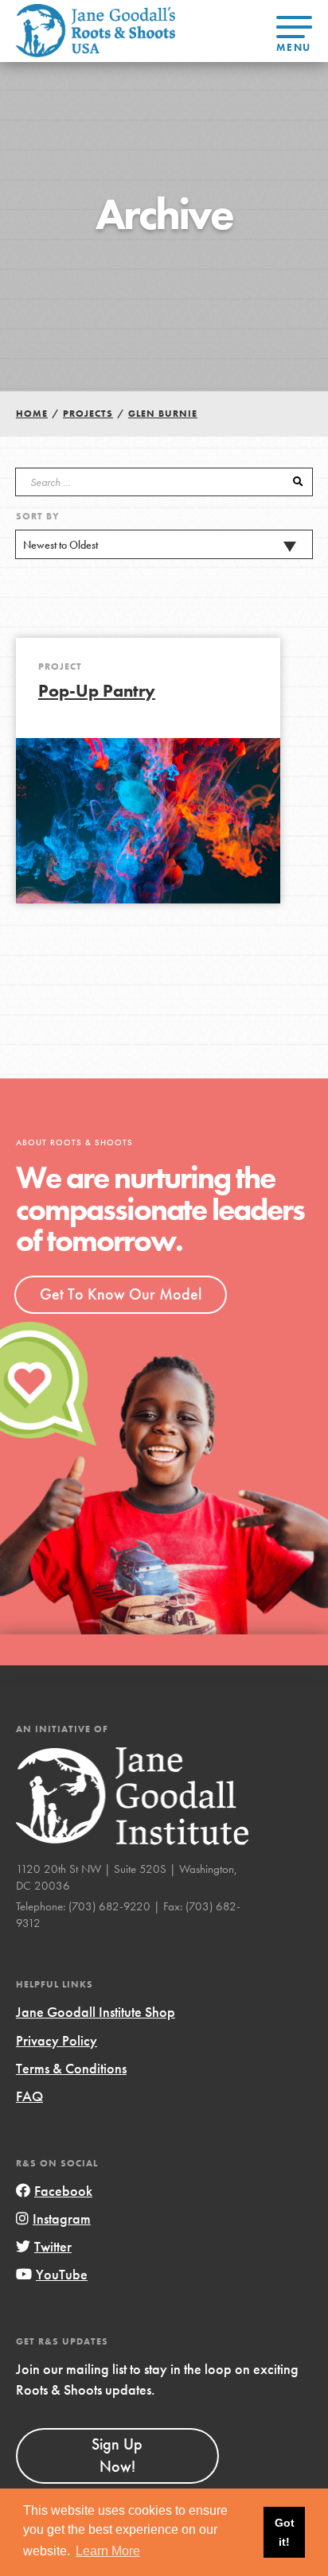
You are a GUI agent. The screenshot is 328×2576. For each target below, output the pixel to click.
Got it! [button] (285, 2532)
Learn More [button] (108, 2551)
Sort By (38, 516)
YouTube (62, 2274)
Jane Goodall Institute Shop (96, 2012)
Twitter (53, 2246)
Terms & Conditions (71, 2068)
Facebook (63, 2191)
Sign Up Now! (117, 2455)
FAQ (29, 2096)
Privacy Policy (57, 2040)
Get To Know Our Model (121, 1294)
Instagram (62, 2219)
